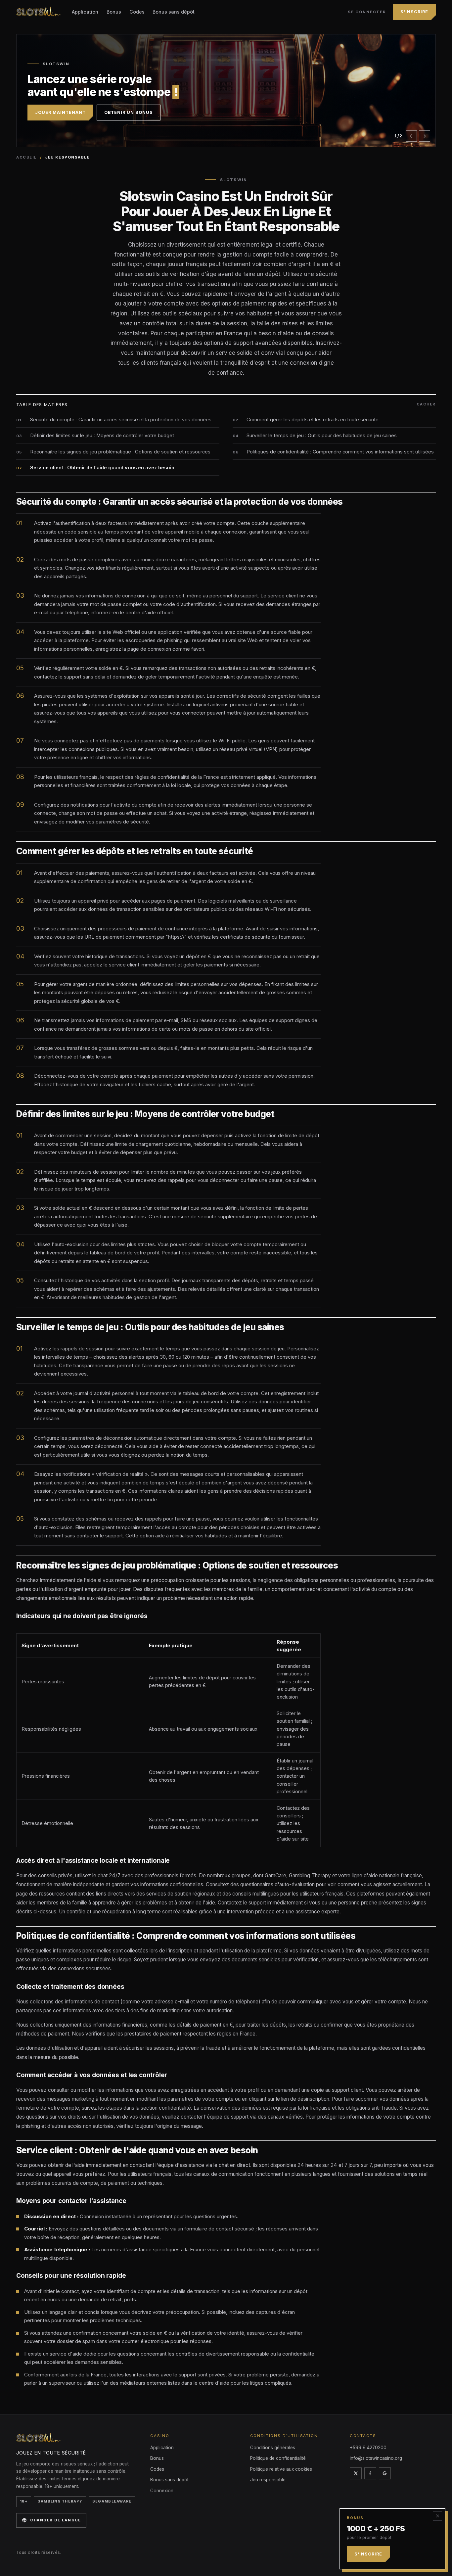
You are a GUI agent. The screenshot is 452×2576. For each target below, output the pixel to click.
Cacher (426, 404)
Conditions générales (273, 2448)
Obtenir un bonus (129, 106)
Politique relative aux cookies (281, 2469)
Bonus (114, 12)
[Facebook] (370, 2473)
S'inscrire (414, 12)
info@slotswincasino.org (376, 2458)
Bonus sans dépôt (174, 12)
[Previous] (411, 136)
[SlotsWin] (39, 12)
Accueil (26, 157)
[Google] (385, 2473)
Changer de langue (55, 2520)
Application (85, 12)
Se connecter (367, 12)
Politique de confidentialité (278, 2458)
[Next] (425, 136)
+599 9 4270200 (368, 2448)
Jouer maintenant (60, 106)
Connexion (162, 2491)
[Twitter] (356, 2473)
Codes (137, 12)
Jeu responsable (268, 2480)
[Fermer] (437, 2516)
